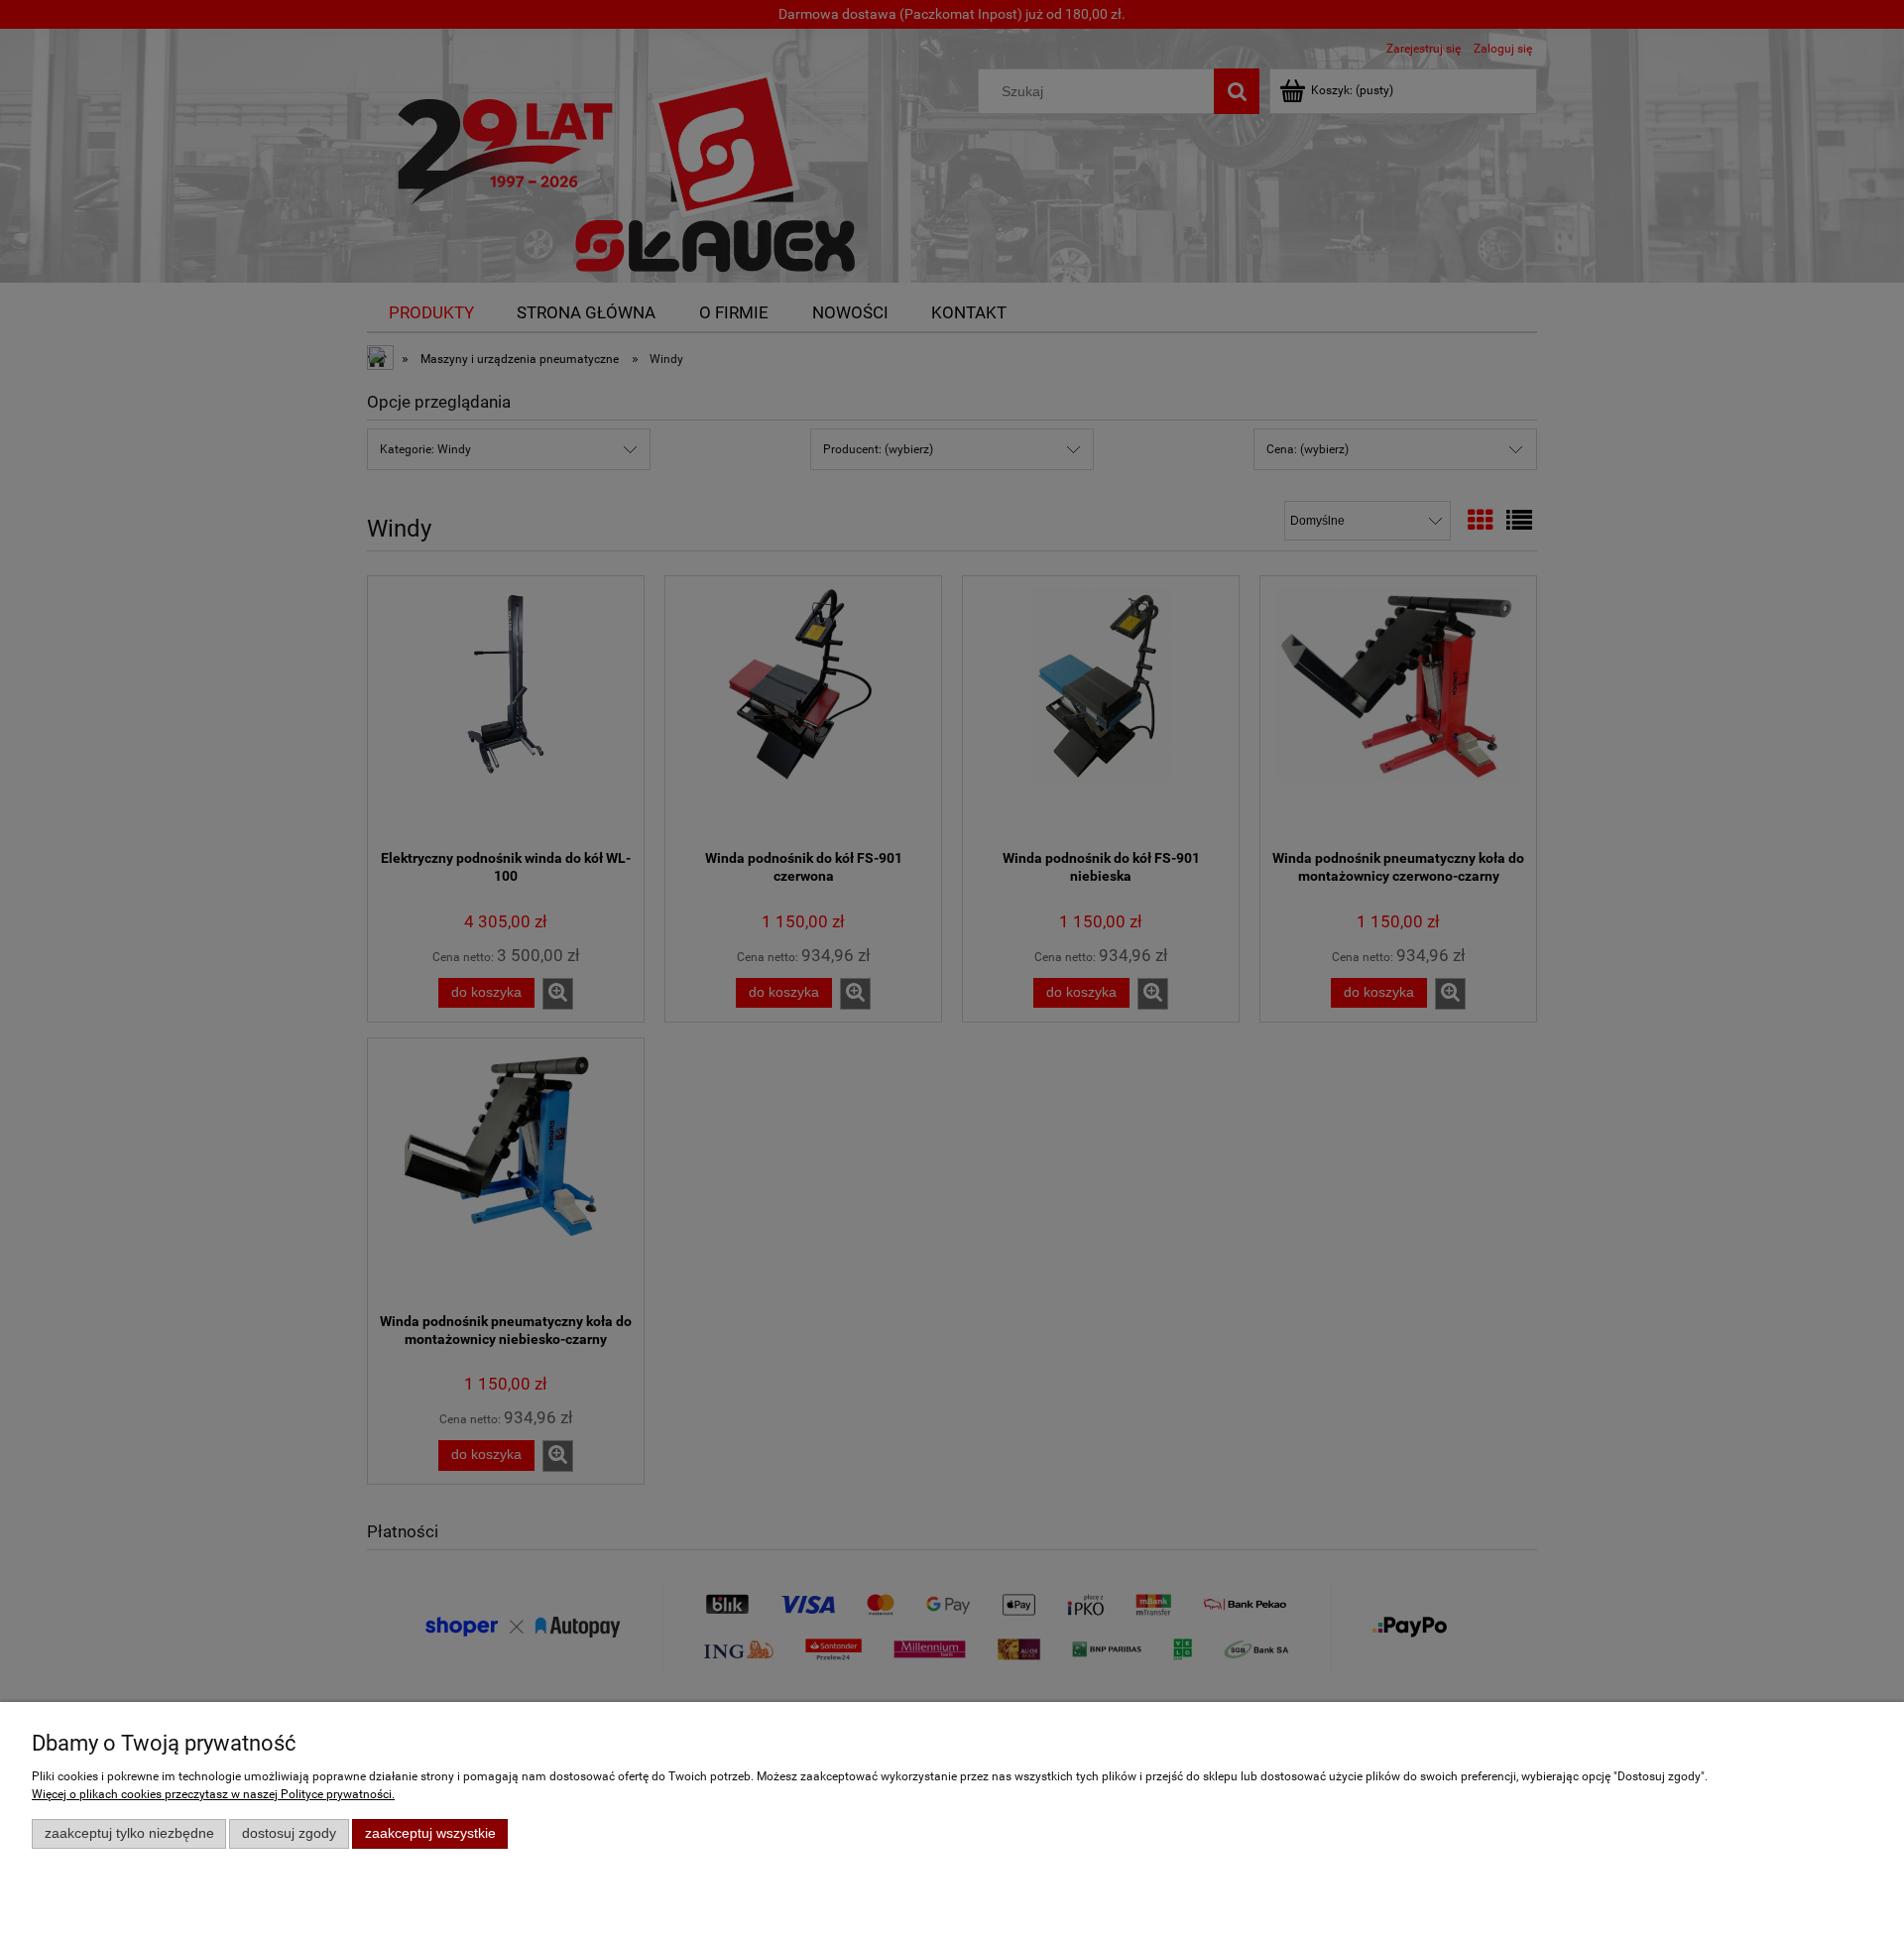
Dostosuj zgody (289, 1833)
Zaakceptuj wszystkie (430, 1833)
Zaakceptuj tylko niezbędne (129, 1833)
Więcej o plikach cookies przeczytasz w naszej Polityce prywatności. (213, 1794)
